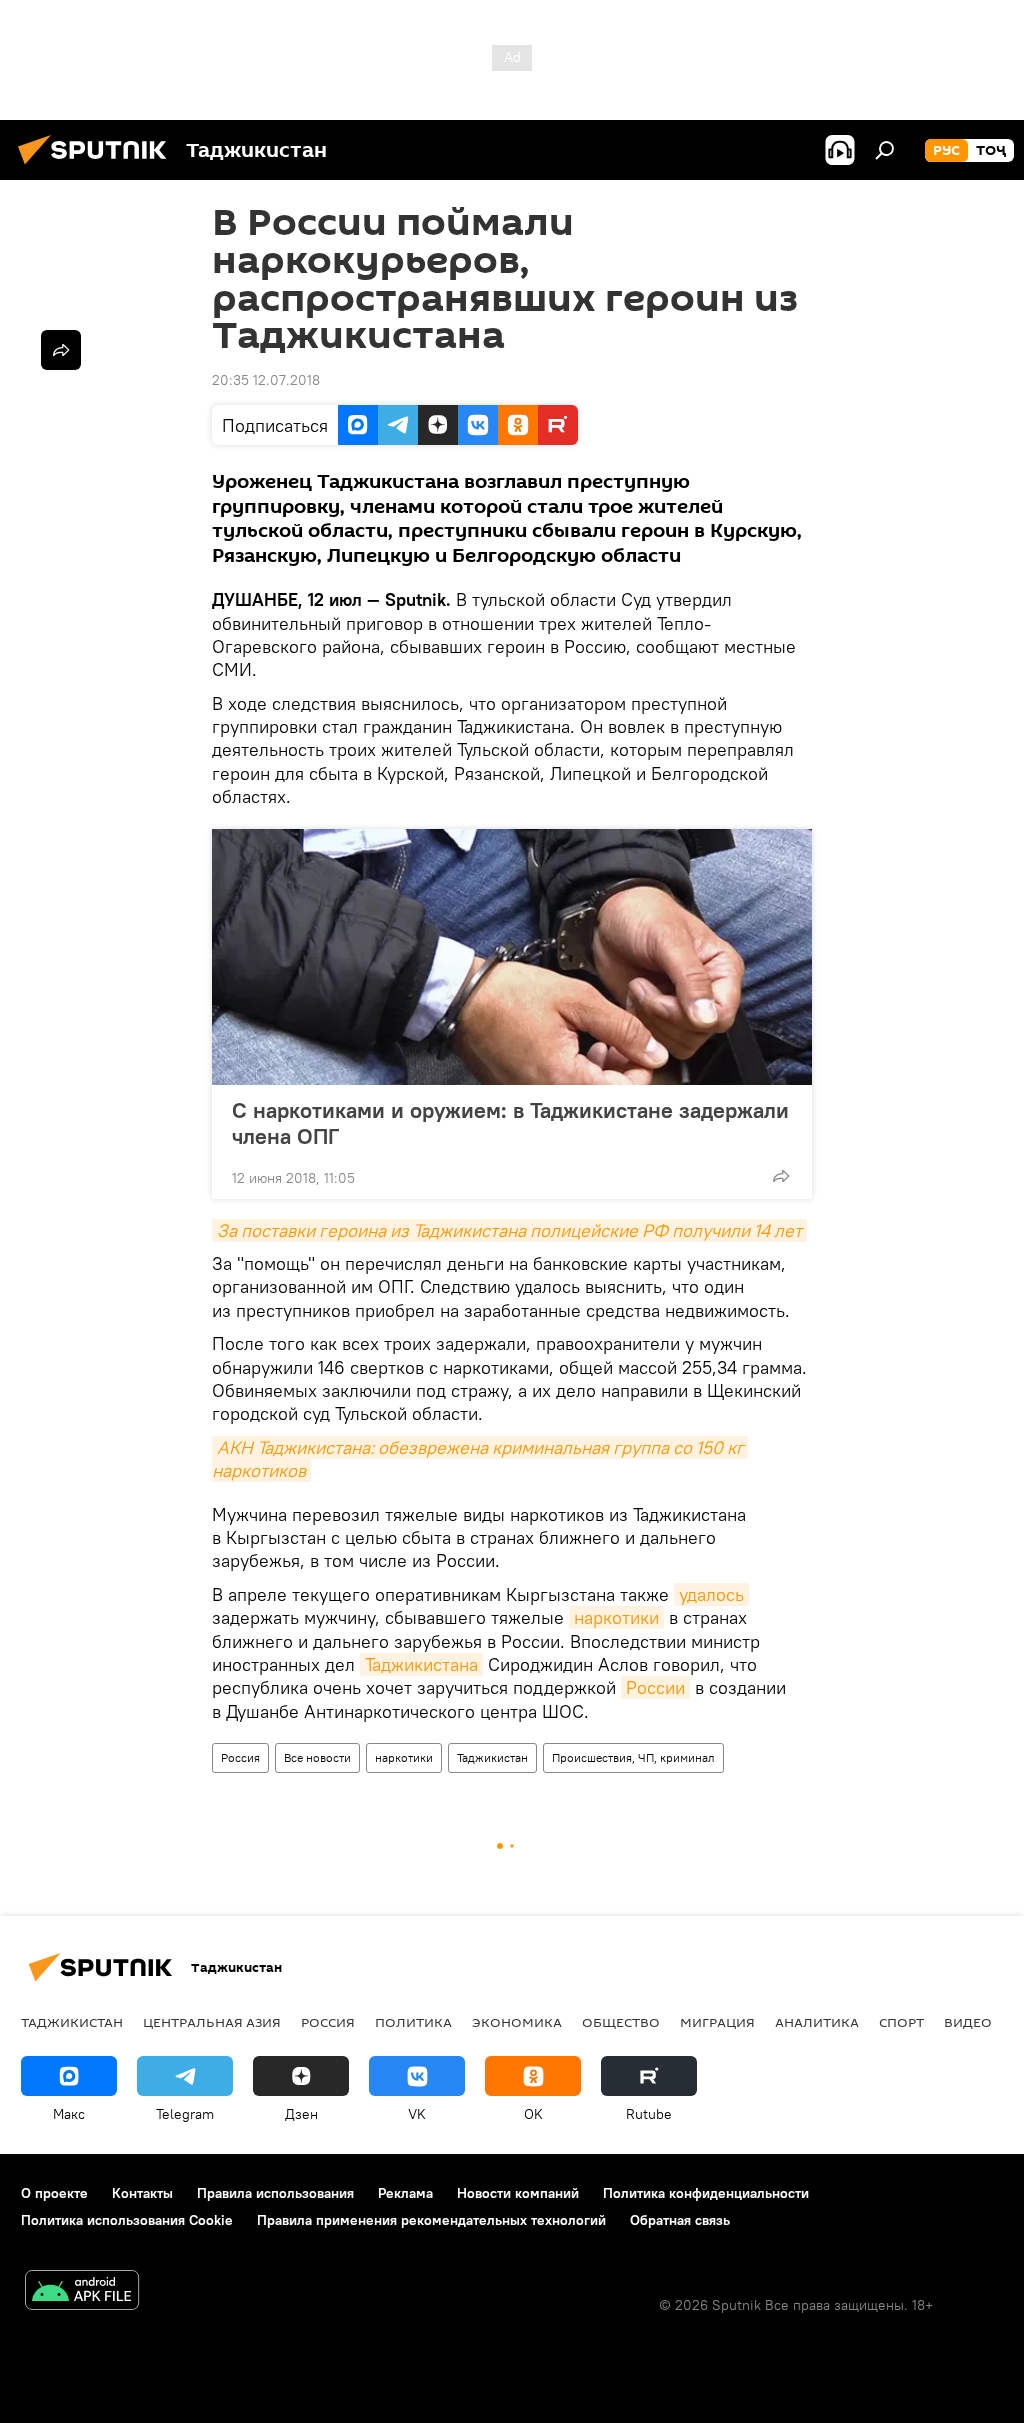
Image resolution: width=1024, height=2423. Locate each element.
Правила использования (275, 2193)
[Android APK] (82, 2292)
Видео (968, 2022)
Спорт (901, 2022)
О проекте (54, 2193)
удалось (711, 1594)
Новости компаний (518, 2193)
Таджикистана (421, 1664)
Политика (413, 2022)
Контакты (142, 2193)
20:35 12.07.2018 (266, 380)
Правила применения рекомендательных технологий (431, 2220)
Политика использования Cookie (127, 2220)
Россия (240, 1757)
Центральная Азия (212, 2022)
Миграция (717, 2022)
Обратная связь (680, 2220)
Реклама (405, 2193)
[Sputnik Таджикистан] (98, 167)
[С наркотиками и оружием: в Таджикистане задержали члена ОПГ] (512, 957)
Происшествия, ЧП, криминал (633, 1757)
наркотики (616, 1617)
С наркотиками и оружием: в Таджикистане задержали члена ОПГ (510, 1123)
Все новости (317, 1757)
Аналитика (817, 2022)
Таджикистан (492, 1757)
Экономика (517, 2022)
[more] (781, 1176)
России (655, 1687)
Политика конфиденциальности (706, 2193)
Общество (621, 2022)
